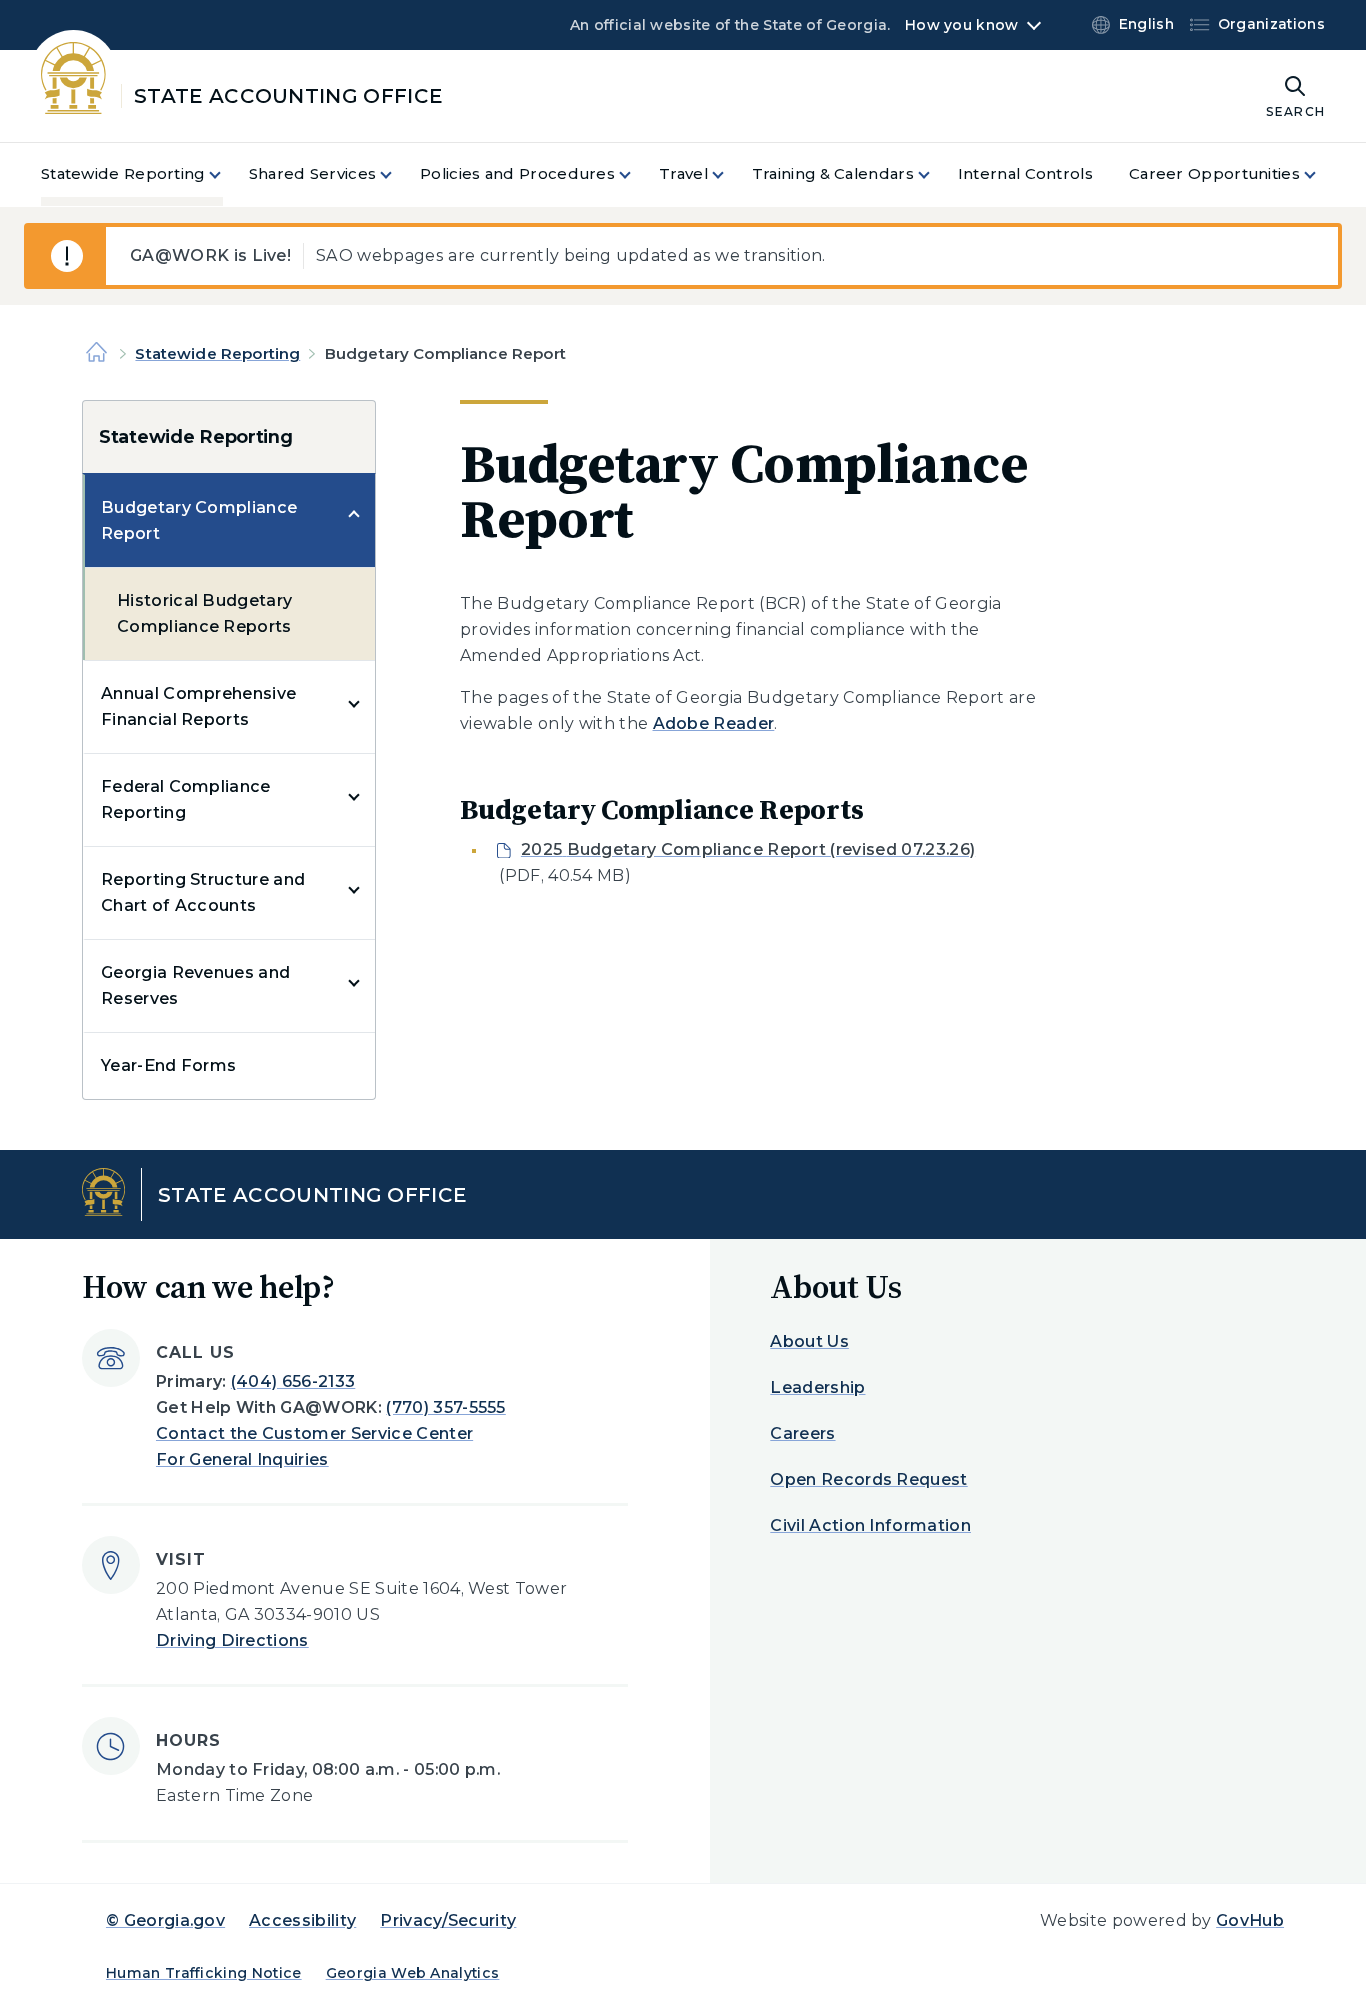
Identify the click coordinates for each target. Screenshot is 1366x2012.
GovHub (1250, 1920)
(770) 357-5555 (445, 1407)
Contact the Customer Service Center (314, 1433)
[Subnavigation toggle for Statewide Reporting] (227, 174)
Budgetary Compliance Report (199, 520)
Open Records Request (868, 1479)
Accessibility (302, 1920)
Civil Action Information (870, 1525)
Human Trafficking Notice (204, 1973)
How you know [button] (961, 25)
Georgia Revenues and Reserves (195, 985)
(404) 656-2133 (293, 1381)
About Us (809, 1341)
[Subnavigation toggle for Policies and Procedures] (637, 174)
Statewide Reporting (217, 353)
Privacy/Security (448, 1920)
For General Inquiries (242, 1459)
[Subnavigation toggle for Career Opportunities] (1322, 174)
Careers (802, 1433)
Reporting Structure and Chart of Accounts (203, 892)
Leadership (817, 1387)
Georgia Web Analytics (413, 1973)
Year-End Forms (168, 1065)
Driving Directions (232, 1640)
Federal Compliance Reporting (186, 799)
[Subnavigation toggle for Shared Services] (398, 174)
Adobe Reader (714, 723)
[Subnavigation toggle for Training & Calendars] (936, 174)
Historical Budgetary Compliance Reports (204, 613)
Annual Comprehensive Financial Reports (198, 706)
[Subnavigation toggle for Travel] (730, 174)
